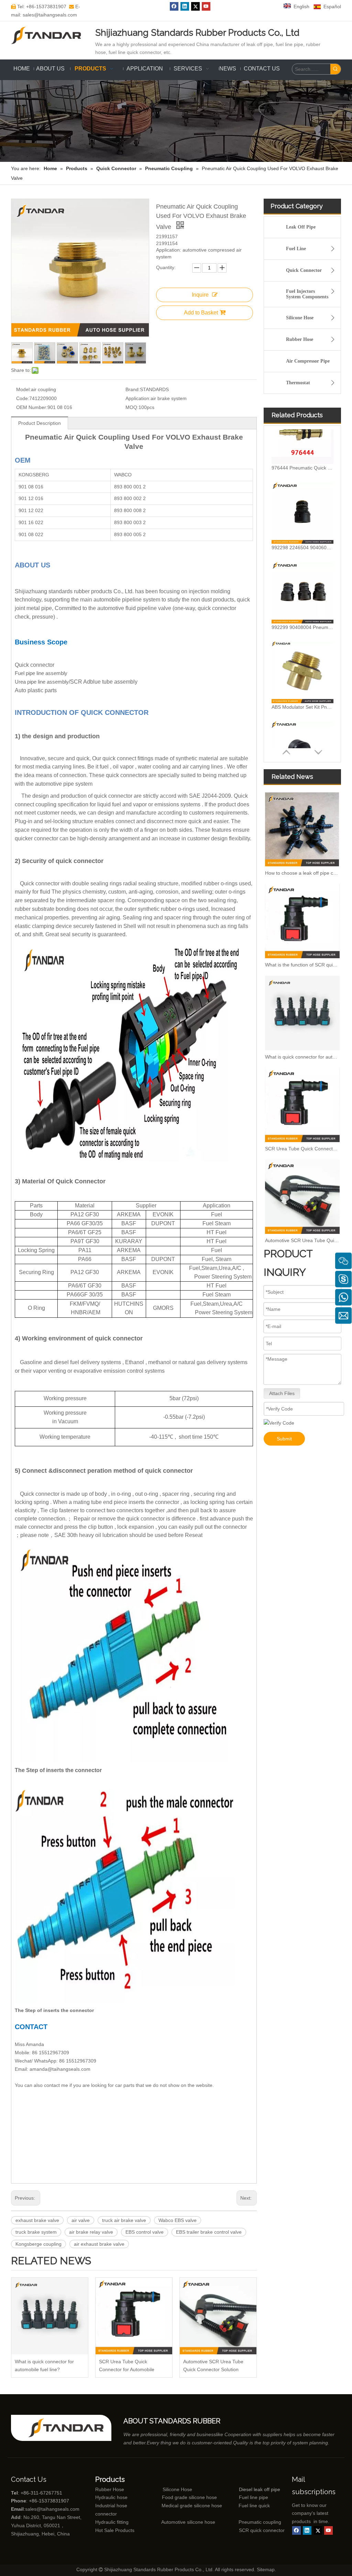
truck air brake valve (124, 2220)
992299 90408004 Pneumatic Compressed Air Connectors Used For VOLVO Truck (302, 575)
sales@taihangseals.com (52, 2509)
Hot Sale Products (115, 2530)
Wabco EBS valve (178, 2220)
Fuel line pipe (254, 2497)
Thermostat (298, 383)
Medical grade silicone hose (192, 2506)
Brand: (133, 389)
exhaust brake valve (37, 2220)
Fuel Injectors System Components (307, 294)
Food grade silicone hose (190, 2497)
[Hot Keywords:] (335, 69)
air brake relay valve (91, 2232)
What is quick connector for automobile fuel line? (44, 2365)
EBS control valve (145, 2232)
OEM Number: (32, 407)
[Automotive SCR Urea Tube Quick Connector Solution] (218, 2316)
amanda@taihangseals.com (60, 2069)
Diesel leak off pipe (260, 2489)
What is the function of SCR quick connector (302, 965)
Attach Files (282, 1393)
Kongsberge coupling (38, 2244)
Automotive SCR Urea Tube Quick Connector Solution (213, 2365)
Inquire (200, 295)
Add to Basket (201, 313)
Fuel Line (296, 249)
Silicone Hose (300, 318)
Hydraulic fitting (112, 2522)
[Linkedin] (185, 6)
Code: (23, 398)
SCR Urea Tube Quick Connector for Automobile (127, 2365)
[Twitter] (195, 6)
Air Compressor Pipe (308, 361)
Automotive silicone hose (175, 2522)
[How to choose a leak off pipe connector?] (302, 829)
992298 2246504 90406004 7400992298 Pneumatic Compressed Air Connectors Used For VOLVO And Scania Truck (302, 495)
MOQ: (132, 407)
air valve (81, 2220)
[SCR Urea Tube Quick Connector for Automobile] (134, 2316)
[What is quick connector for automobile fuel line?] (50, 2316)
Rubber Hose (300, 339)
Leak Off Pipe (301, 227)
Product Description (40, 423)
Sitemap (266, 2569)
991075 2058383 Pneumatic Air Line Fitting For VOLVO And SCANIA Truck (302, 734)
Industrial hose (111, 2506)
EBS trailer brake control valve (209, 2232)
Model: (24, 389)
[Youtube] (206, 6)
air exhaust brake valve (99, 2244)
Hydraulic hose (111, 2497)
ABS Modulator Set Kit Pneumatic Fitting (302, 654)
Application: (138, 398)
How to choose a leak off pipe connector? (302, 873)
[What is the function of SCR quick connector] (302, 921)
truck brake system (36, 2232)
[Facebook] (174, 6)
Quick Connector (304, 270)
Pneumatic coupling (260, 2522)
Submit (284, 1439)
